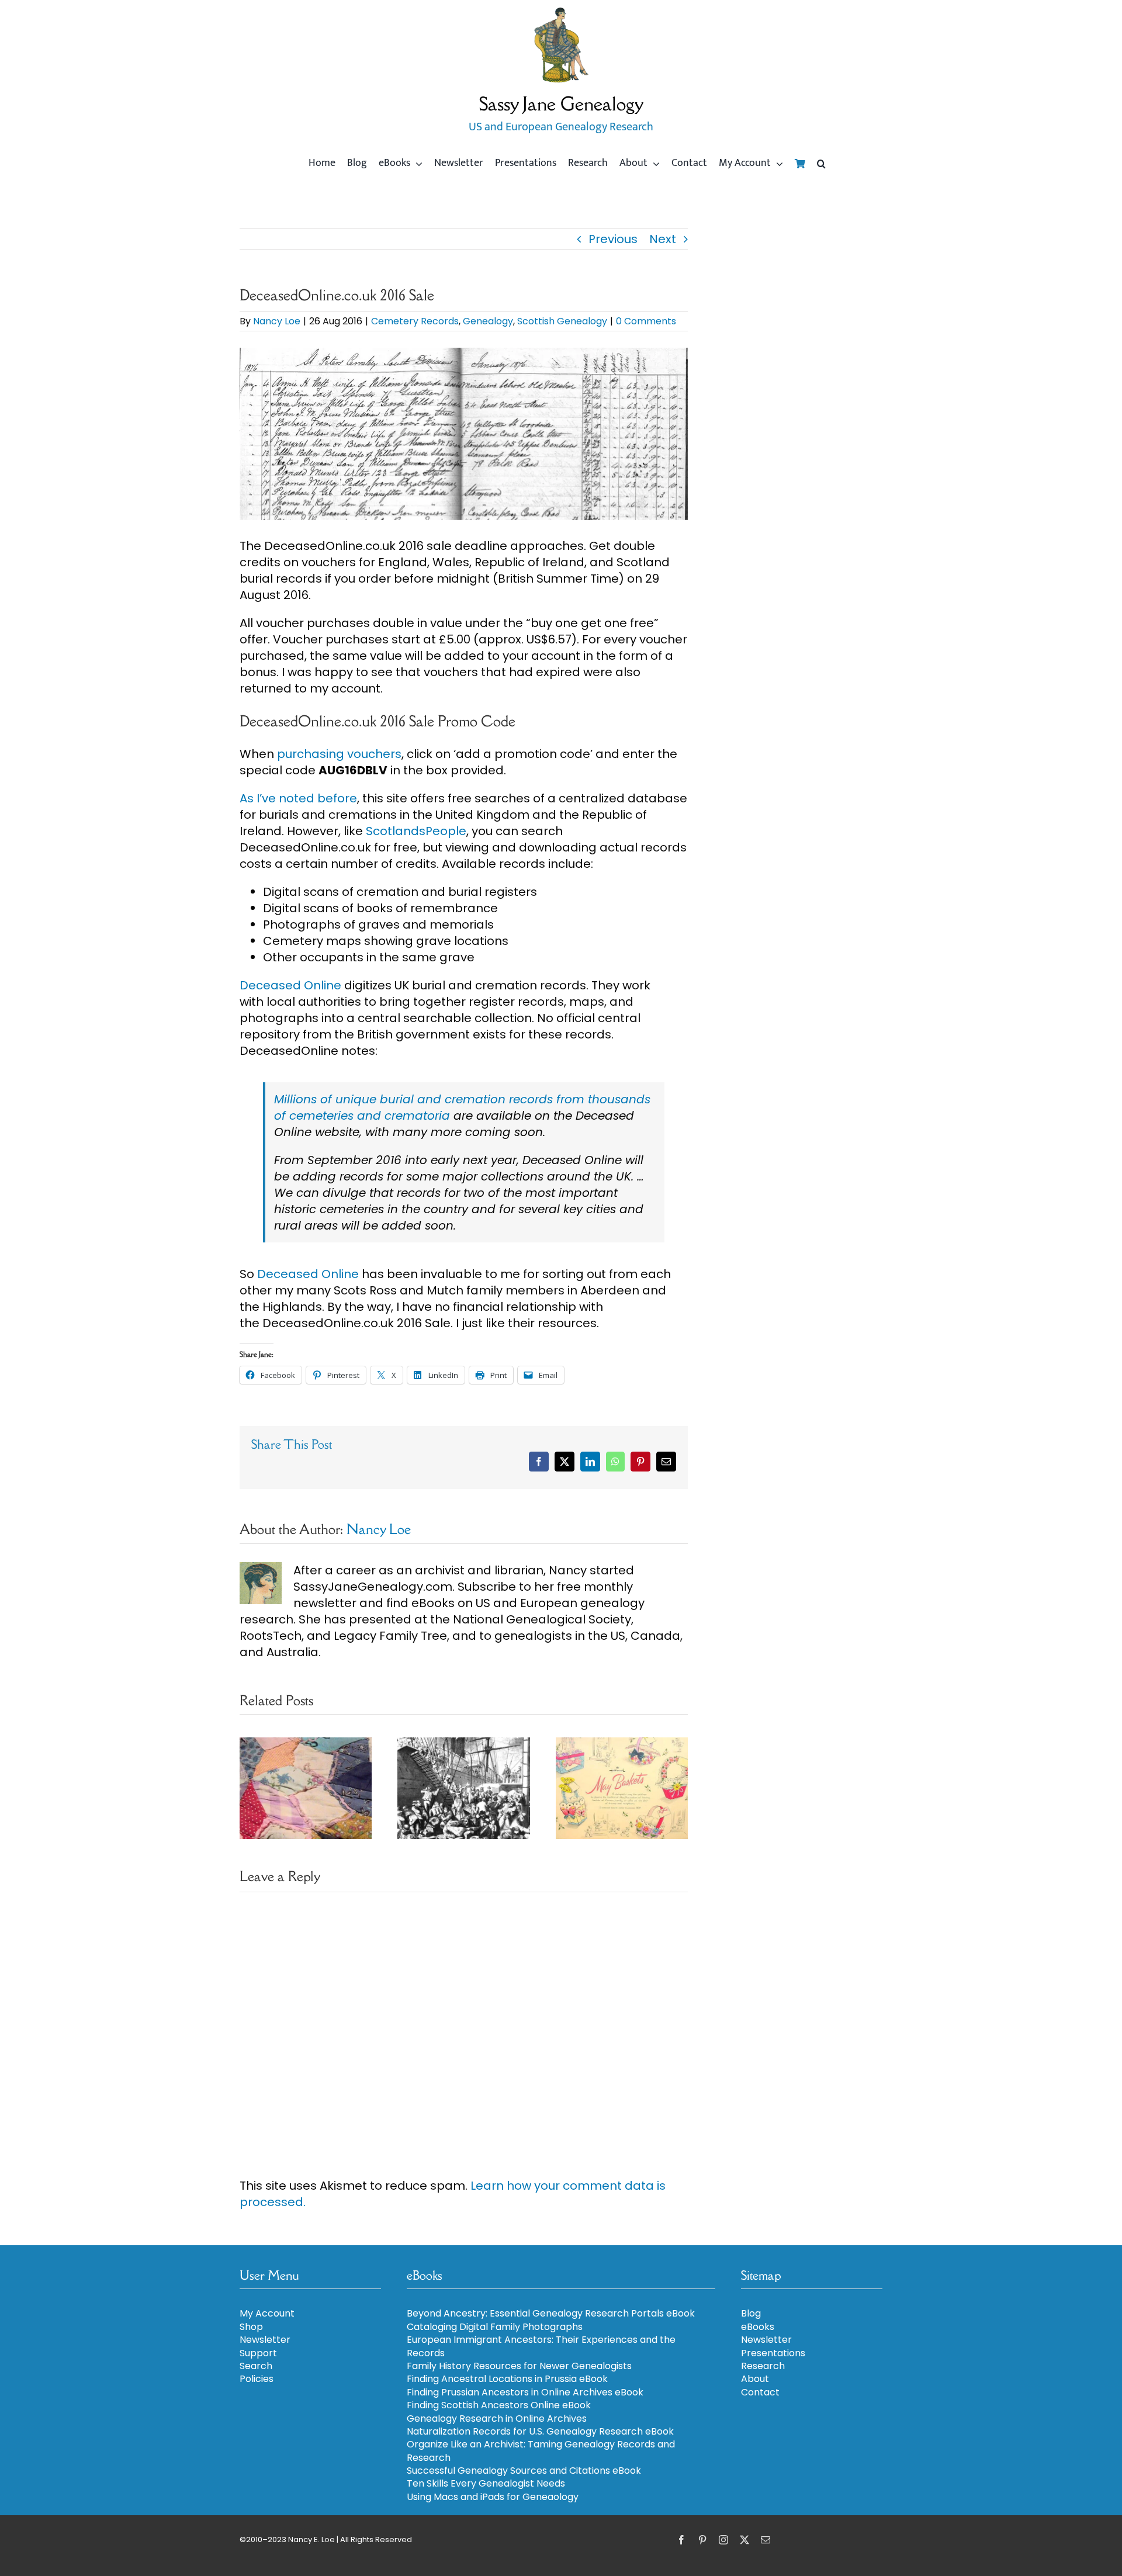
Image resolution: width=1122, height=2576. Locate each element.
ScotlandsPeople (416, 831)
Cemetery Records (415, 321)
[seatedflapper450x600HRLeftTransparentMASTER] (561, 12)
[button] (821, 164)
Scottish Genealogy (562, 321)
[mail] (766, 2540)
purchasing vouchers (339, 754)
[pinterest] (702, 2540)
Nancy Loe (277, 321)
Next (663, 239)
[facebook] (681, 2540)
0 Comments (646, 321)
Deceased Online (290, 985)
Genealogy (488, 321)
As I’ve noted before (298, 798)
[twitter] (744, 2540)
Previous (613, 239)
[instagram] (723, 2540)
